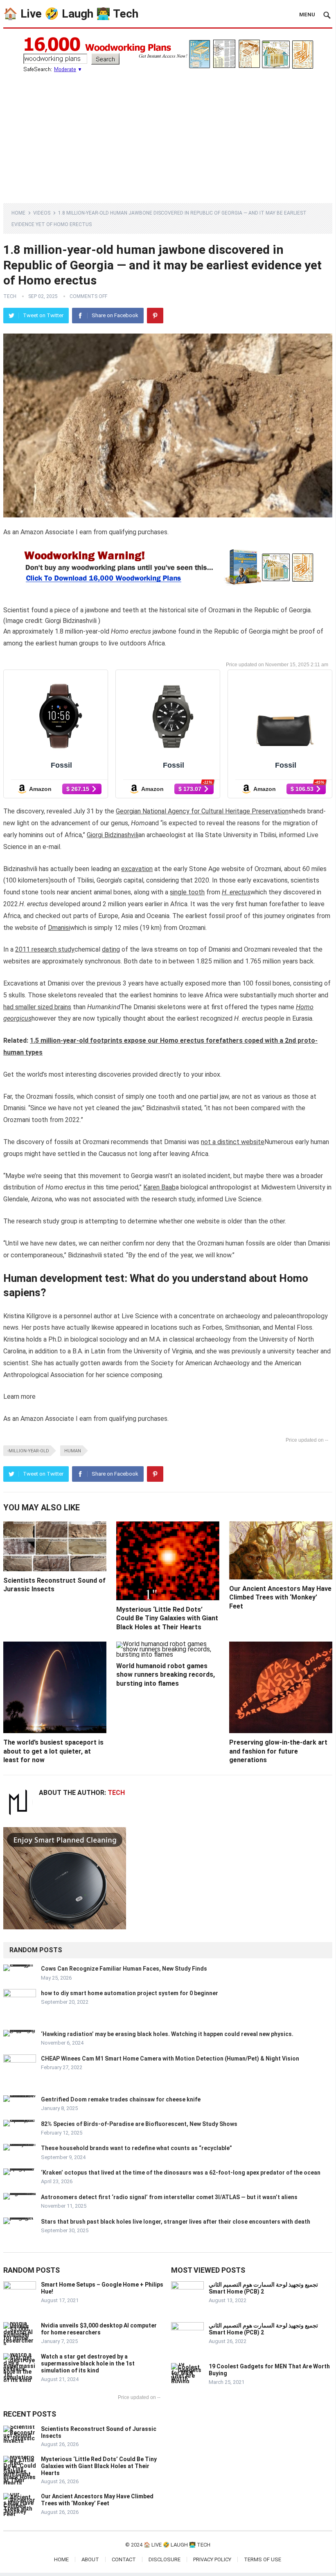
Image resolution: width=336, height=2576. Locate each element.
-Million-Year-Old (28, 1451)
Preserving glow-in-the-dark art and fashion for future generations (278, 1751)
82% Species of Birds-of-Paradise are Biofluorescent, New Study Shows (139, 2124)
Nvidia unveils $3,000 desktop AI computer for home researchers (99, 2329)
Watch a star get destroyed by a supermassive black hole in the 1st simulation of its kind (88, 2363)
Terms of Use (263, 2559)
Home (18, 213)
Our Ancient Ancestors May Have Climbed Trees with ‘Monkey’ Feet (280, 1597)
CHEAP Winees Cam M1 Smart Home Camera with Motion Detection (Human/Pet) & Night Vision (170, 2059)
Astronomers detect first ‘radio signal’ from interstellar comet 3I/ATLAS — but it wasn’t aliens (169, 2197)
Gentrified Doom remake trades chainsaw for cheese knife (121, 2099)
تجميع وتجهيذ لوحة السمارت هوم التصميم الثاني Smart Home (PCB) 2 (263, 2288)
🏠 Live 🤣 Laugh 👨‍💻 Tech (71, 14)
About (90, 2559)
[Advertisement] (168, 134)
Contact (124, 2559)
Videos (42, 213)
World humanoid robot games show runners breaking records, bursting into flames (166, 1675)
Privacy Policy (212, 2559)
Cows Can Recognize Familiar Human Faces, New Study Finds (124, 1969)
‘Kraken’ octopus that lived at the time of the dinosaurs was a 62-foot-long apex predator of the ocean (181, 2173)
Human (73, 1451)
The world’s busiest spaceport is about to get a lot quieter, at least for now (53, 1751)
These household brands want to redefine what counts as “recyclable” (136, 2148)
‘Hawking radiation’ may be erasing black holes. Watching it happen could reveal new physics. (167, 2034)
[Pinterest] (155, 316)
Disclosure (165, 2559)
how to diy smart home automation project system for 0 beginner (130, 1993)
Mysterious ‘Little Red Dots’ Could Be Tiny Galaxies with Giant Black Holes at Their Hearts (167, 1618)
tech (10, 296)
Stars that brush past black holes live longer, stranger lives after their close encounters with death (176, 2222)
